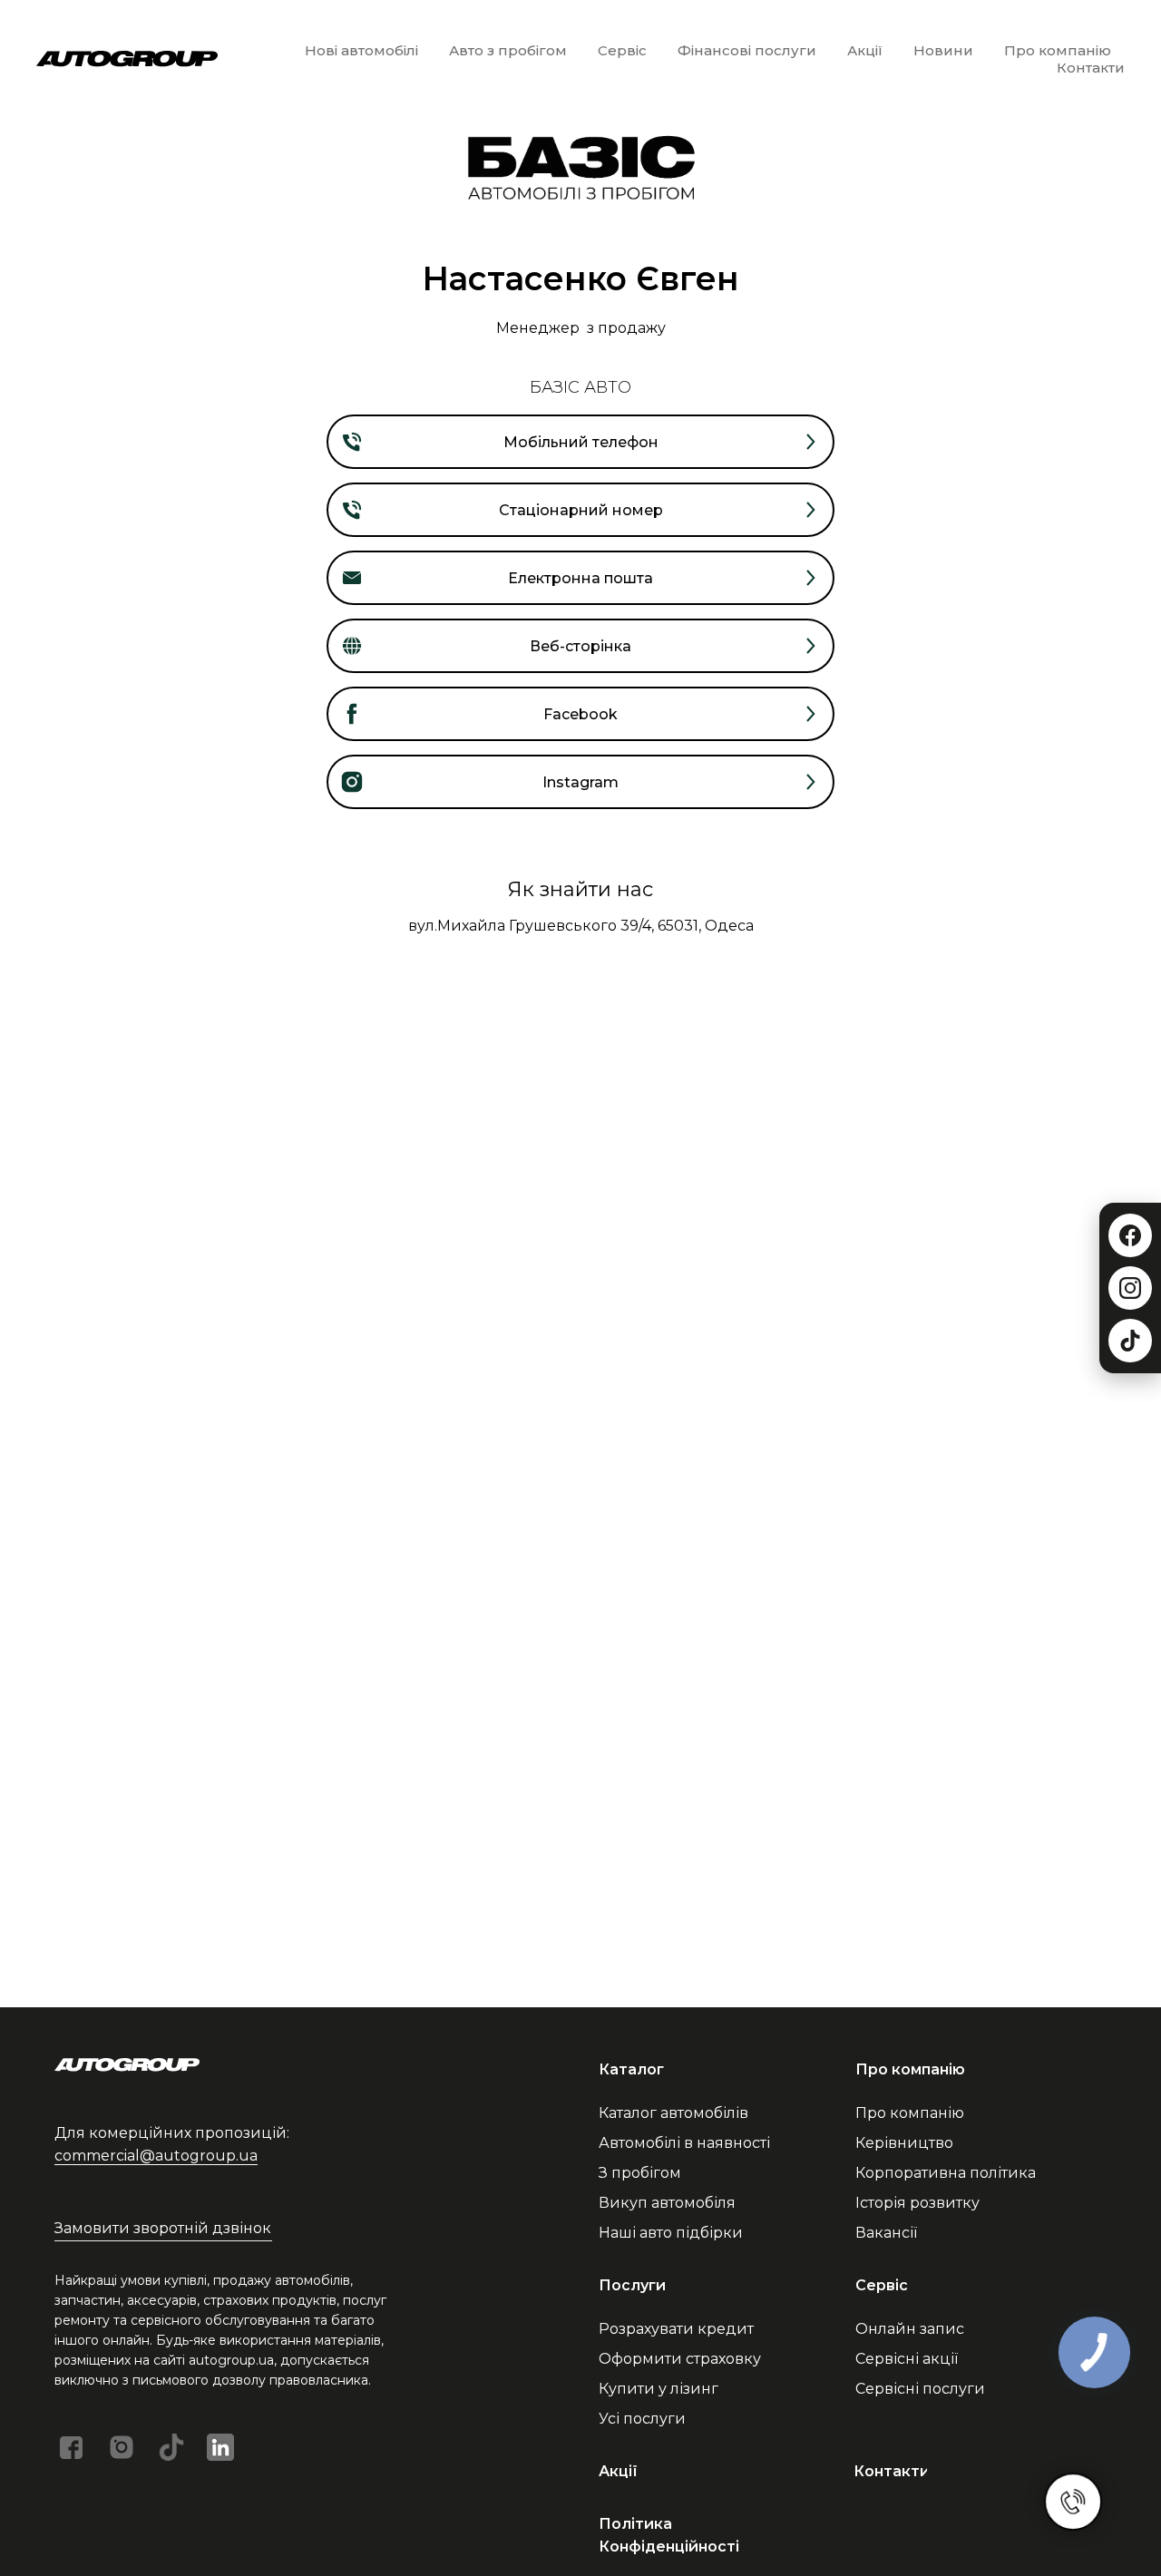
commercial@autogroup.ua (156, 2156)
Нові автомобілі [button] (361, 50)
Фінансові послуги (747, 50)
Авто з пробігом (508, 50)
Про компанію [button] (1058, 50)
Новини (943, 50)
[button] (163, 2228)
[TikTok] (1130, 1341)
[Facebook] (1130, 1235)
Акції (865, 50)
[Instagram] (1130, 1288)
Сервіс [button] (622, 50)
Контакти (1091, 68)
